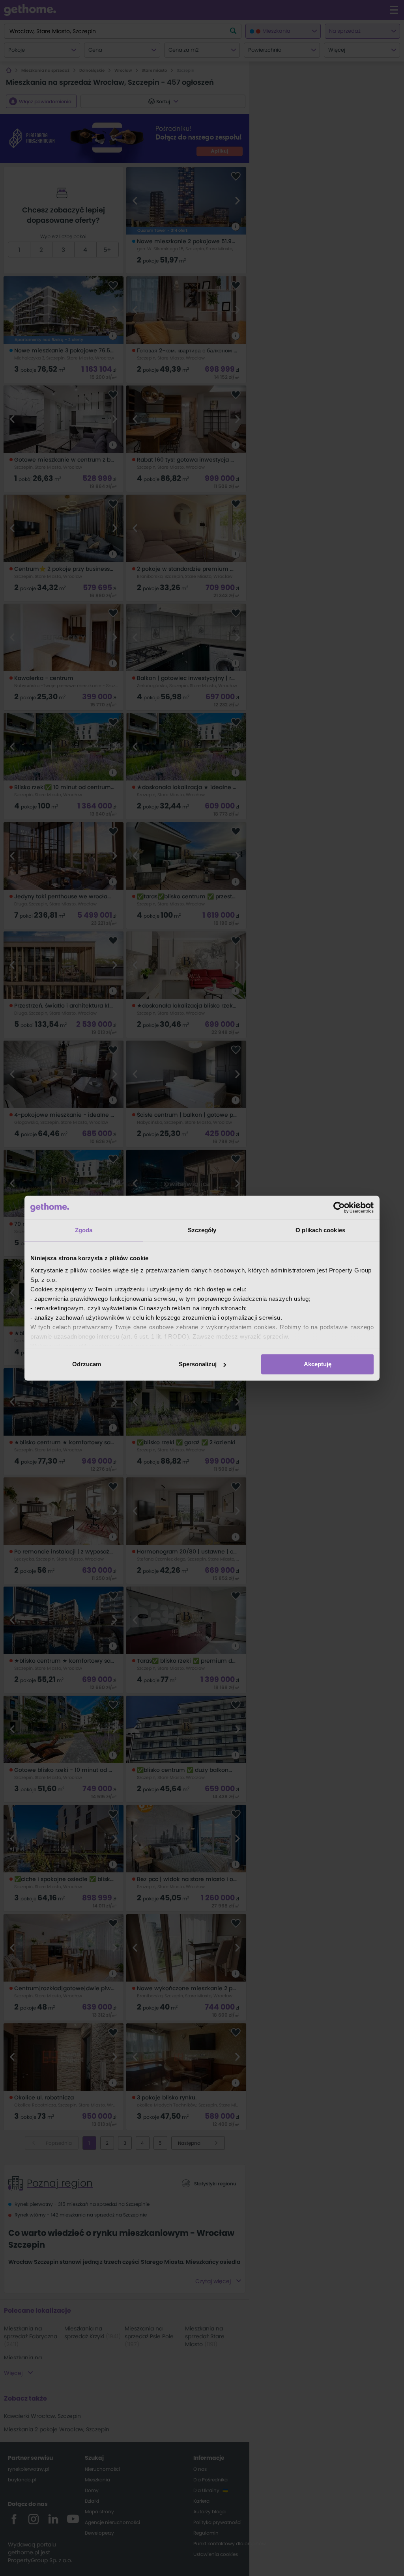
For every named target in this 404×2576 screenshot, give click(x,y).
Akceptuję (318, 1364)
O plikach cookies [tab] (320, 1230)
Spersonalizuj (198, 1364)
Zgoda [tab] (84, 1230)
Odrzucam (87, 1364)
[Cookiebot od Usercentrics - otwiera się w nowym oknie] (339, 1207)
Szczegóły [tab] (202, 1230)
